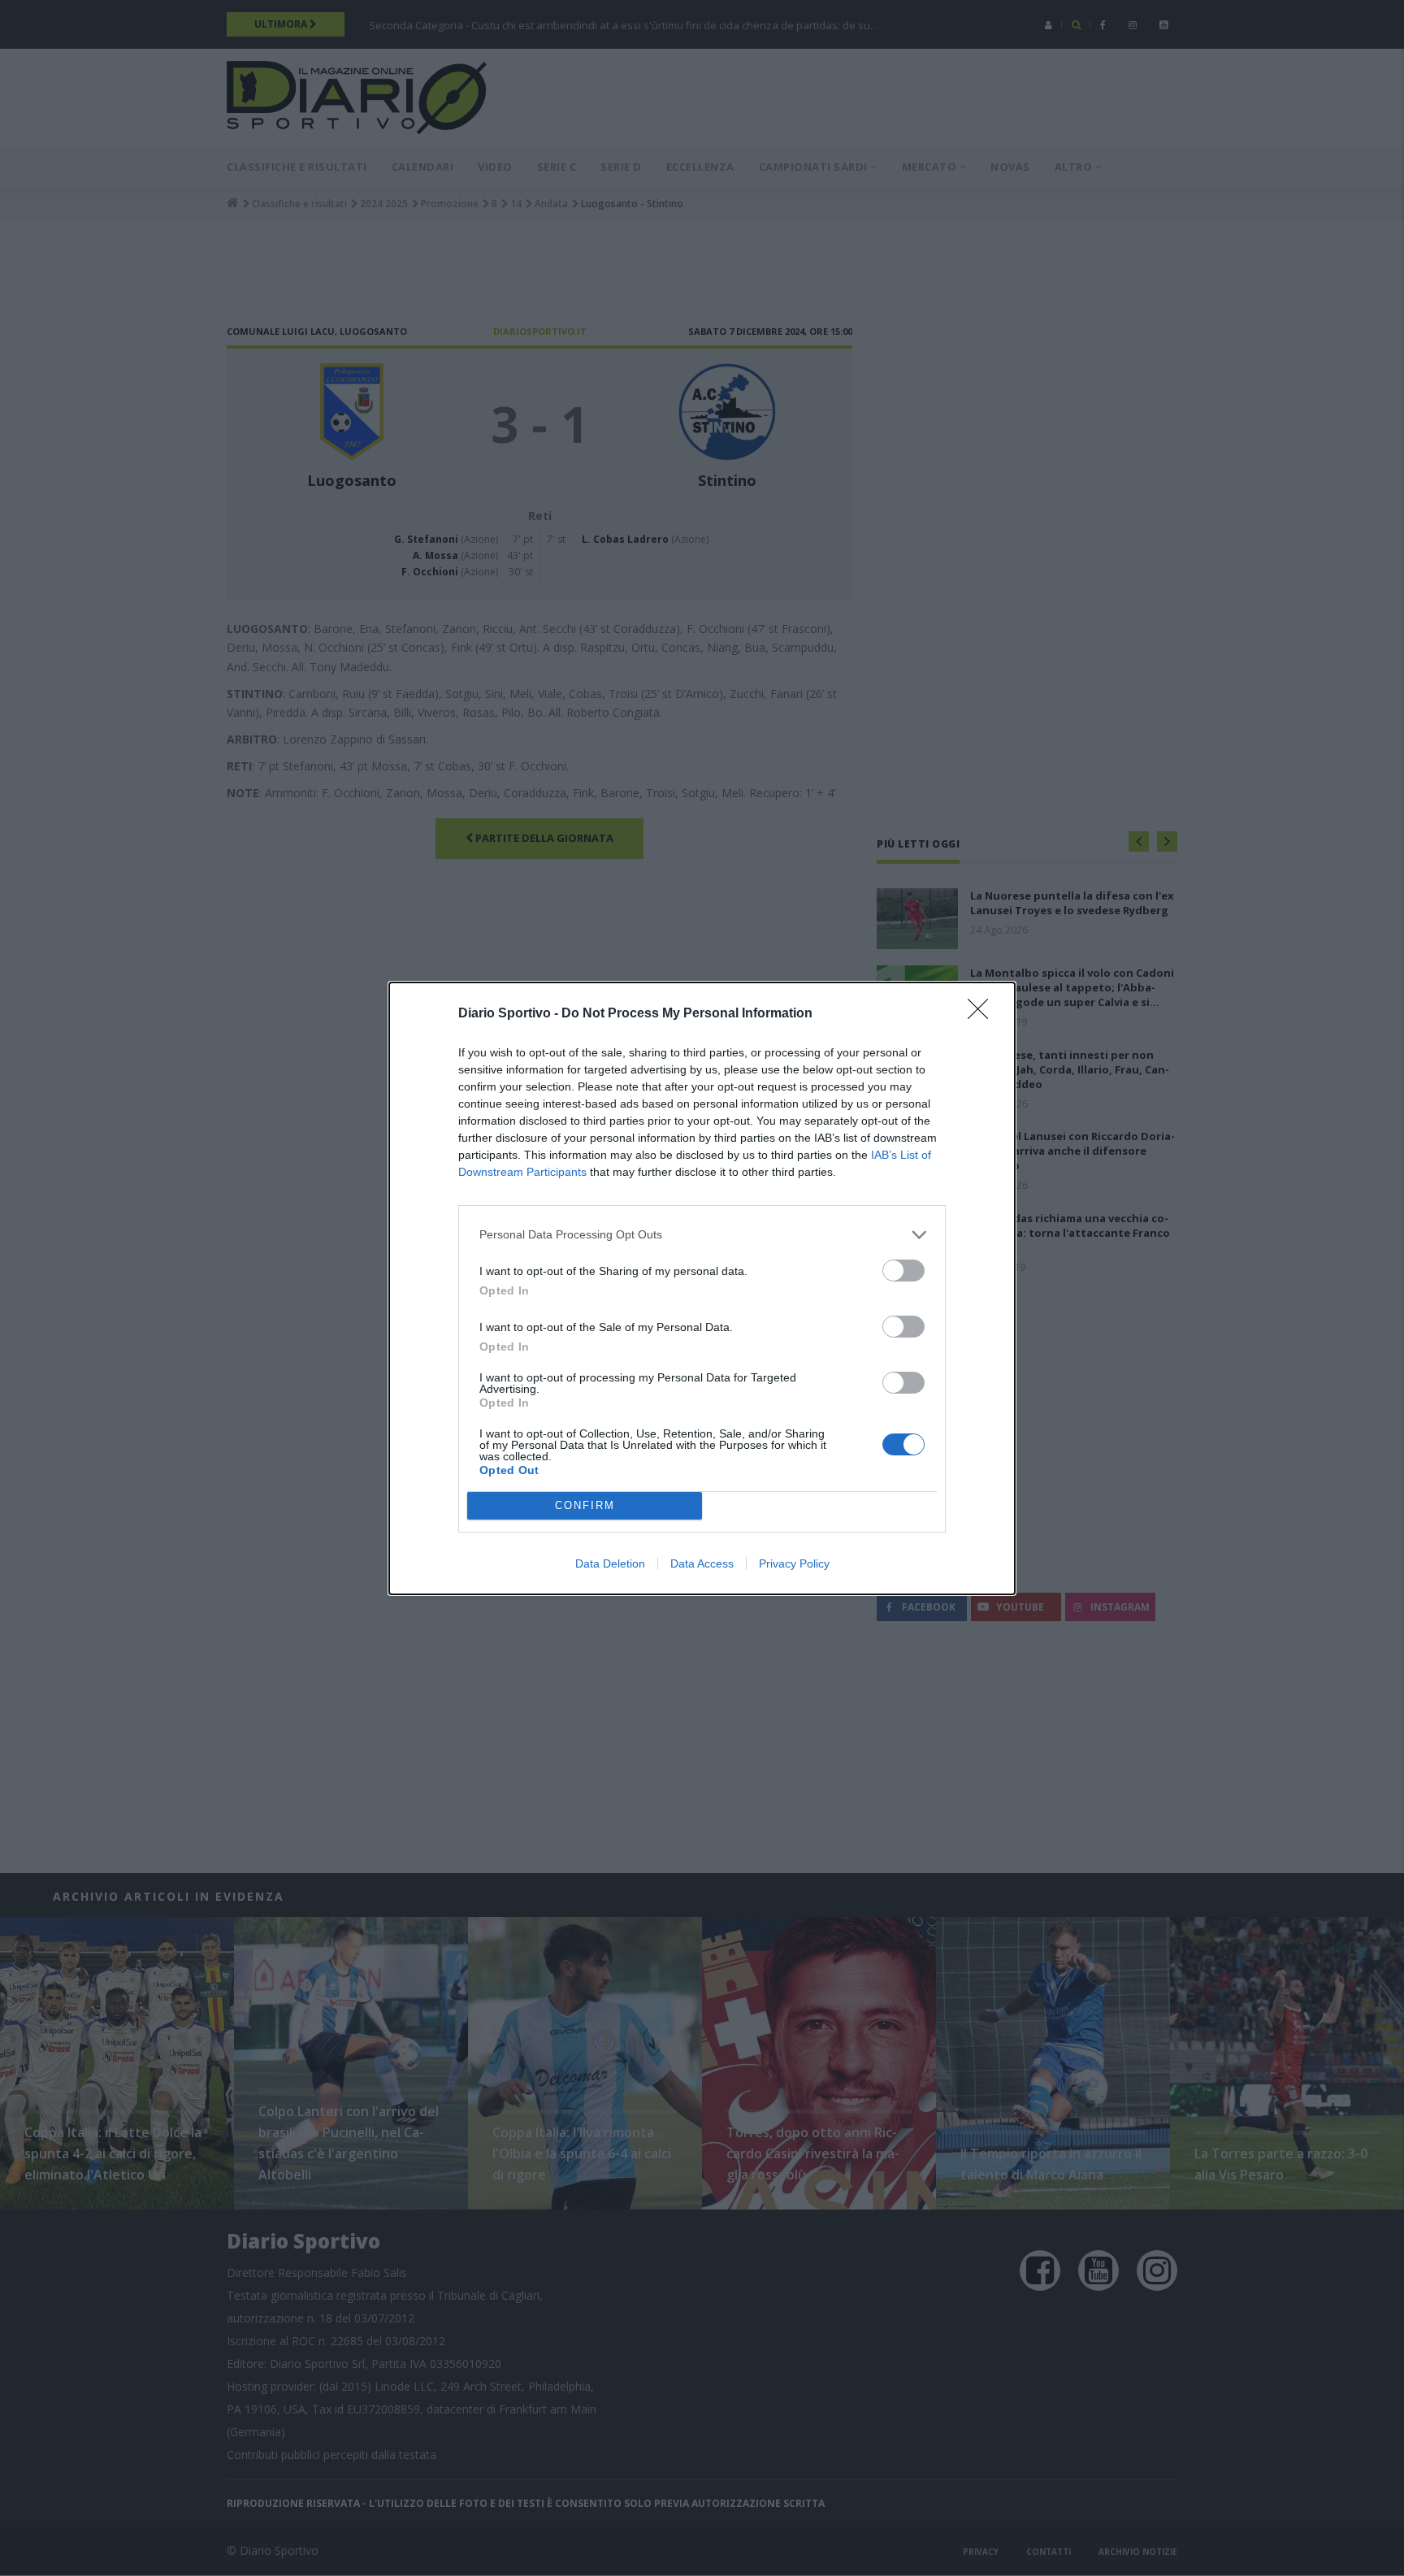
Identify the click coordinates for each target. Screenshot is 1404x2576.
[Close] (983, 1014)
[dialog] (702, 1288)
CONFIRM (585, 1505)
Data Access (702, 1563)
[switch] (903, 1271)
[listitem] (702, 1235)
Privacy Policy (794, 1563)
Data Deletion (610, 1563)
